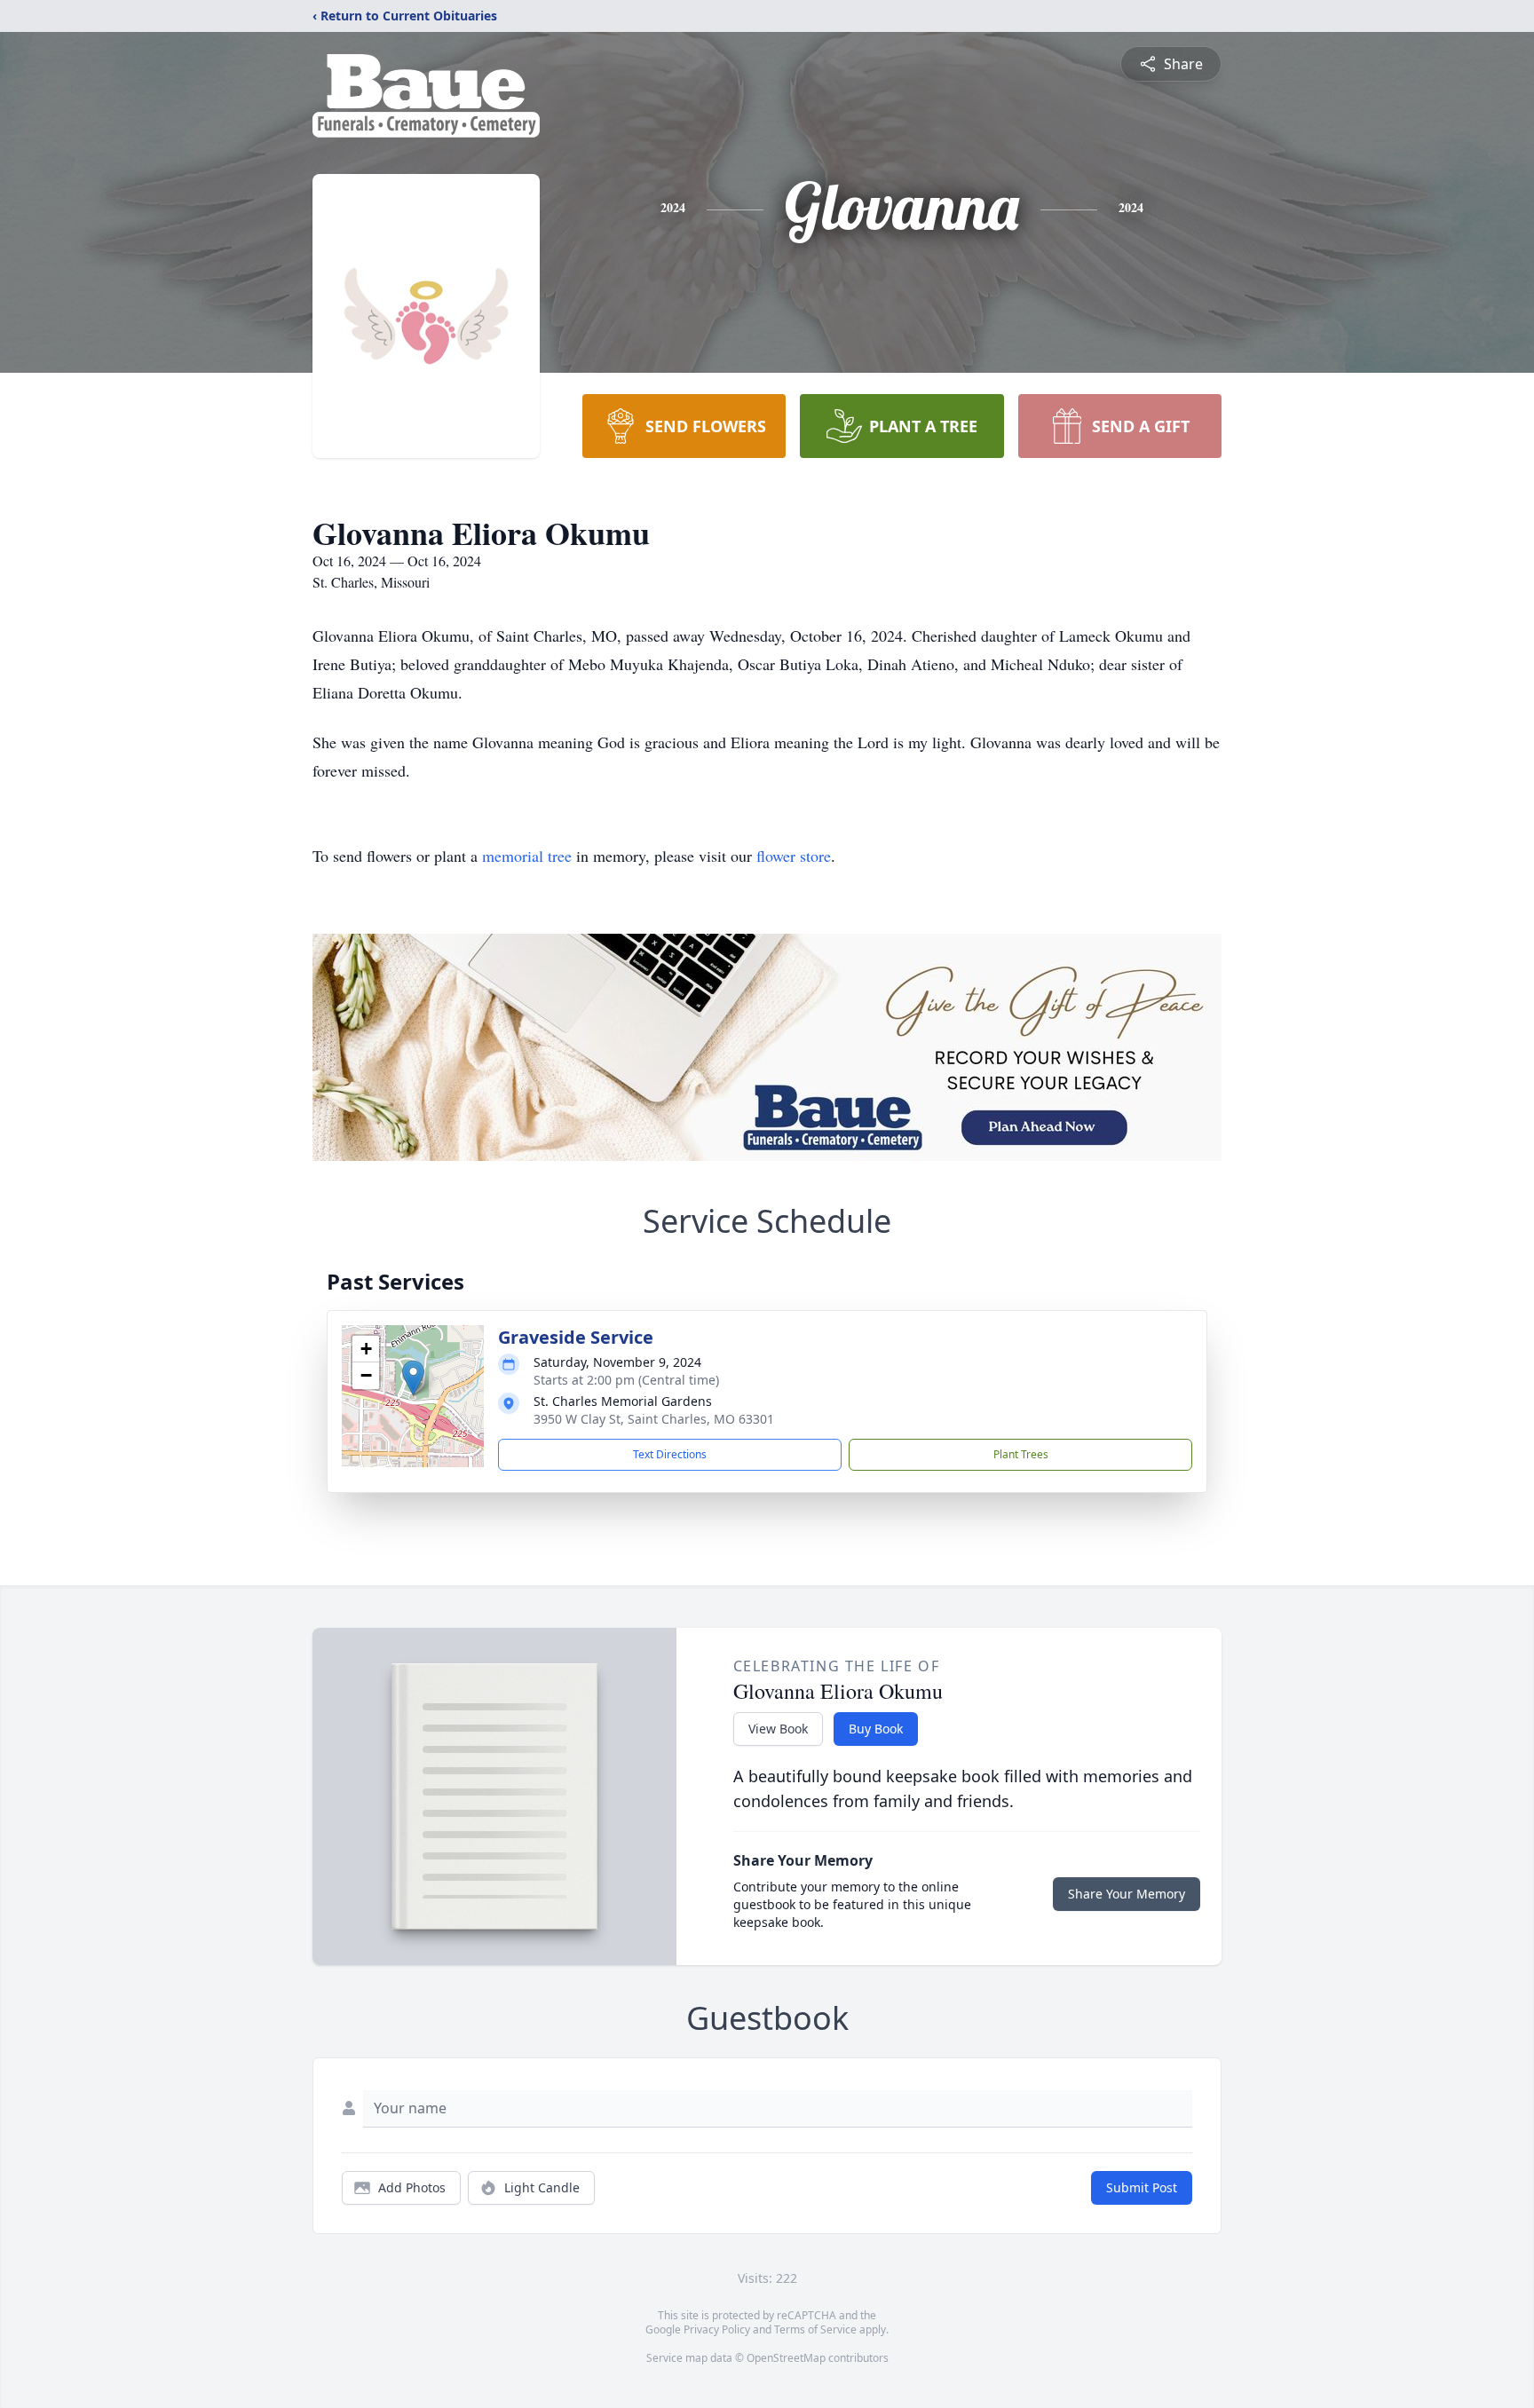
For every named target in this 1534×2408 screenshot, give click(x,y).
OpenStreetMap (786, 2358)
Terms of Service (815, 2329)
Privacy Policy (717, 2329)
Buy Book (876, 1729)
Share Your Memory (1127, 1894)
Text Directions (670, 1454)
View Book (778, 1729)
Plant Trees (1021, 1454)
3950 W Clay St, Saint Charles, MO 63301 (654, 1419)
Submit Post (1142, 2187)
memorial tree (527, 856)
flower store (794, 856)
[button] (413, 1378)
